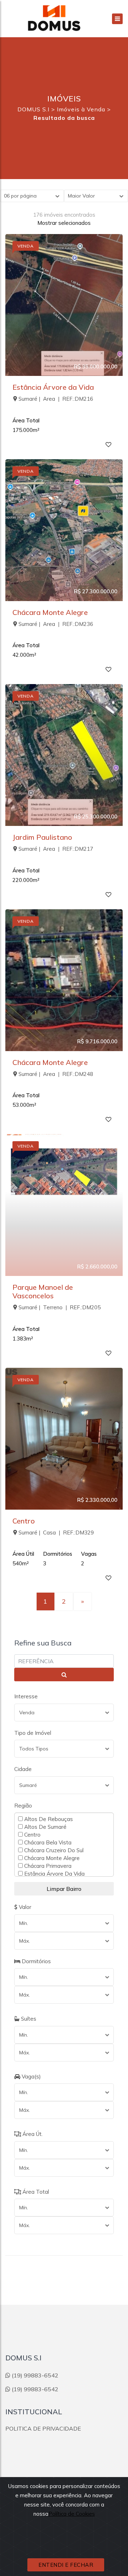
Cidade (23, 1769)
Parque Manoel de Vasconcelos (43, 1291)
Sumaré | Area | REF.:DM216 (56, 399)
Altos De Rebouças (48, 1819)
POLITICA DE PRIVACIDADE (43, 2428)
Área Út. (32, 2134)
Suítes (28, 2019)
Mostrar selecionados (64, 223)
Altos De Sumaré (45, 1827)
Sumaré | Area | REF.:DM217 (56, 849)
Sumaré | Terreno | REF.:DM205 (60, 1307)
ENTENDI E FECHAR (66, 2565)
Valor (24, 1907)
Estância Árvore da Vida (53, 387)
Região (23, 1806)
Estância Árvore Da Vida (54, 1873)
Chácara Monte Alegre (50, 612)
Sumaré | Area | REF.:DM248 (56, 1074)
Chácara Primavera (47, 1866)
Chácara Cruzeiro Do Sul (53, 1850)
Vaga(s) (31, 2077)
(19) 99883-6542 (35, 2375)
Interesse (26, 1696)
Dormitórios (36, 1961)
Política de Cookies (72, 2514)
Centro (24, 1521)
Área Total (35, 2192)
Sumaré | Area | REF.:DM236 (56, 624)
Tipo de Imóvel (33, 1733)
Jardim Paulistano (42, 837)
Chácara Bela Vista (47, 1842)
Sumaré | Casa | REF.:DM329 (56, 1533)
